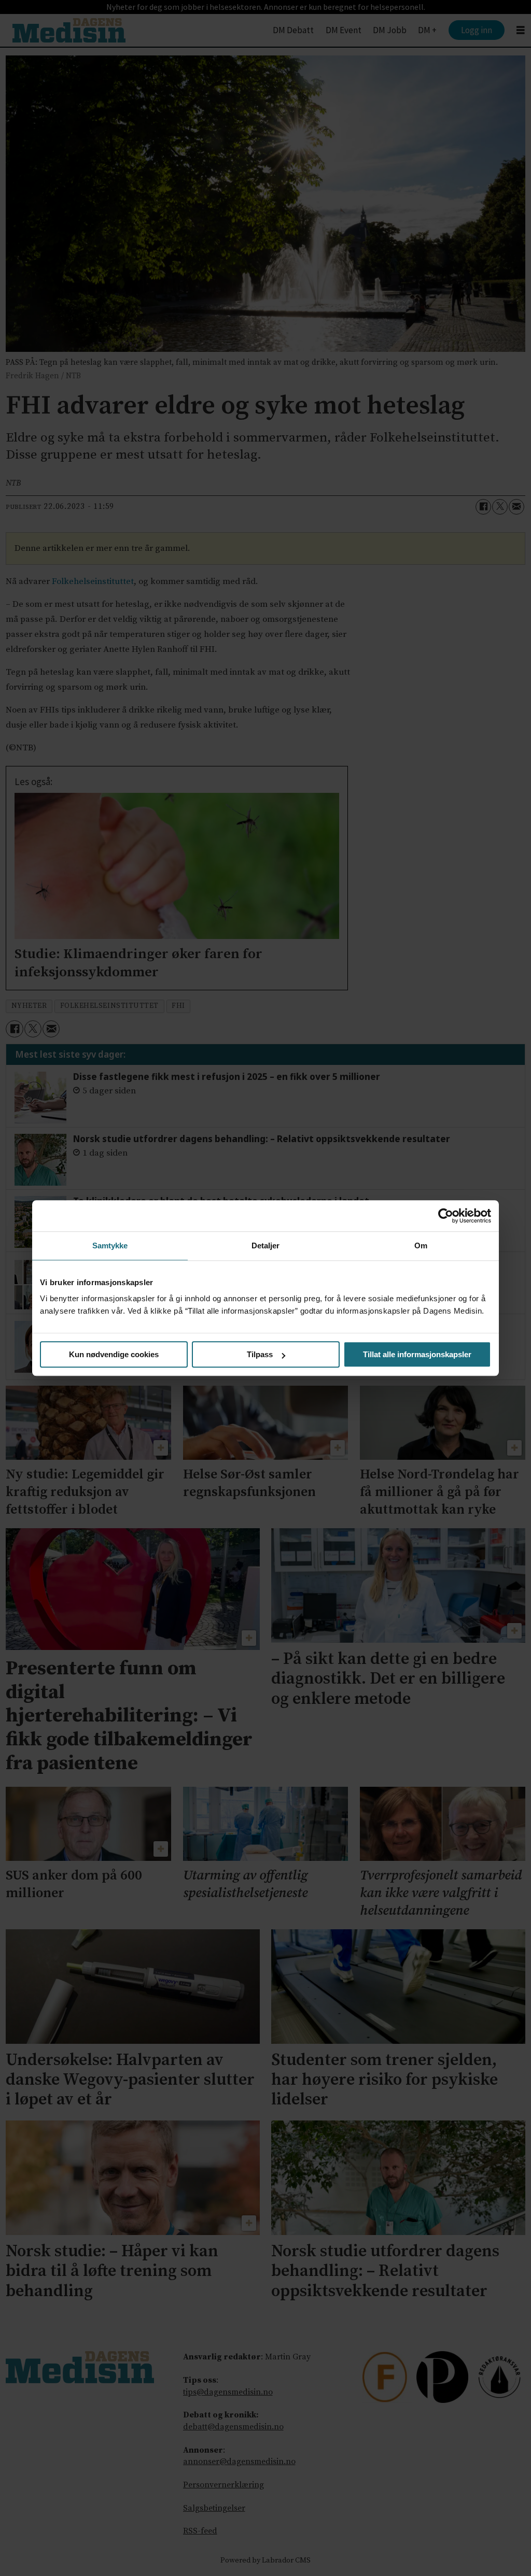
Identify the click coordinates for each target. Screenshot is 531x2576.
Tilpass (260, 1354)
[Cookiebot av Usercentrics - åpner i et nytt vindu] (446, 1216)
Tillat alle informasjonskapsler (417, 1354)
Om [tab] (421, 1246)
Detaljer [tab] (266, 1246)
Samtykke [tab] (110, 1246)
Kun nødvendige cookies (114, 1354)
